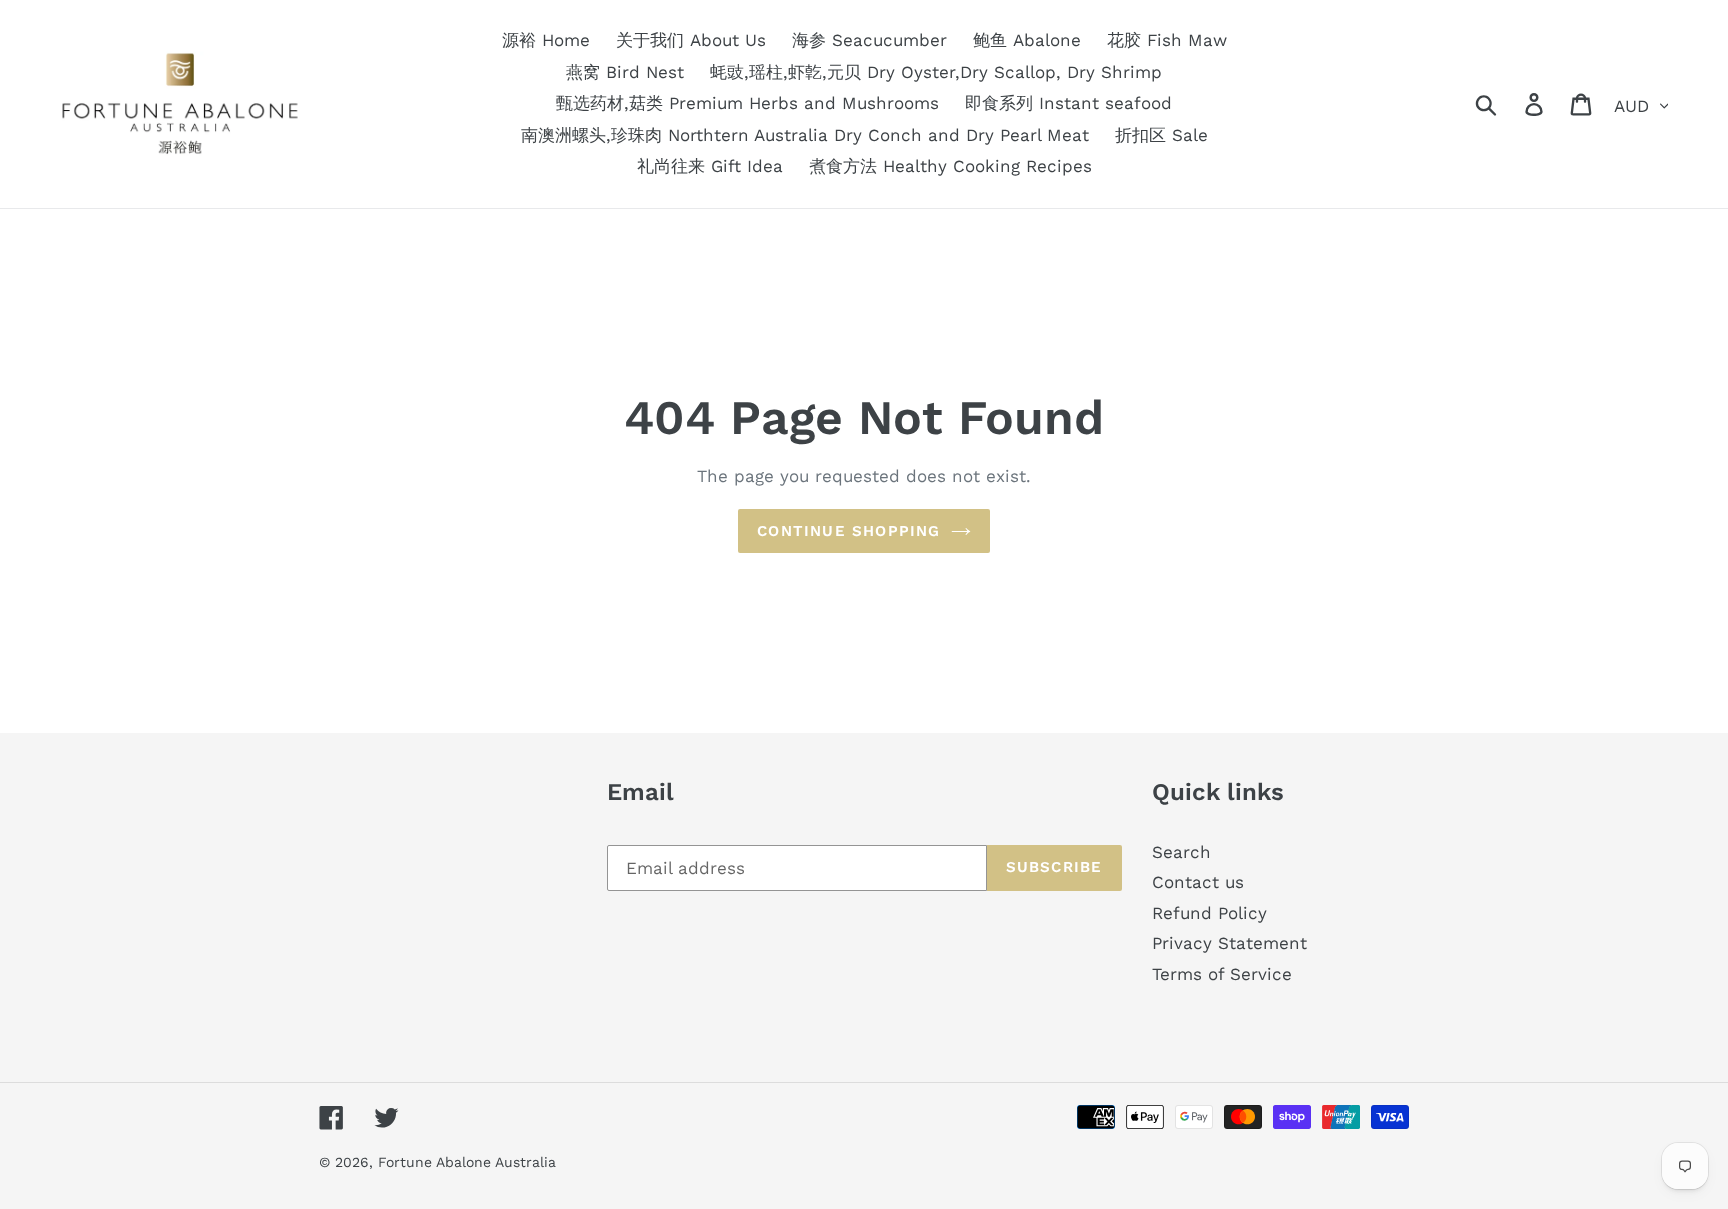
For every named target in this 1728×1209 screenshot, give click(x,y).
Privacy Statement (1229, 943)
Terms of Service (1222, 974)
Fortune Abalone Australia (467, 1162)
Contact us (1198, 882)
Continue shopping (848, 531)
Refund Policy (1209, 913)
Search (1181, 852)
